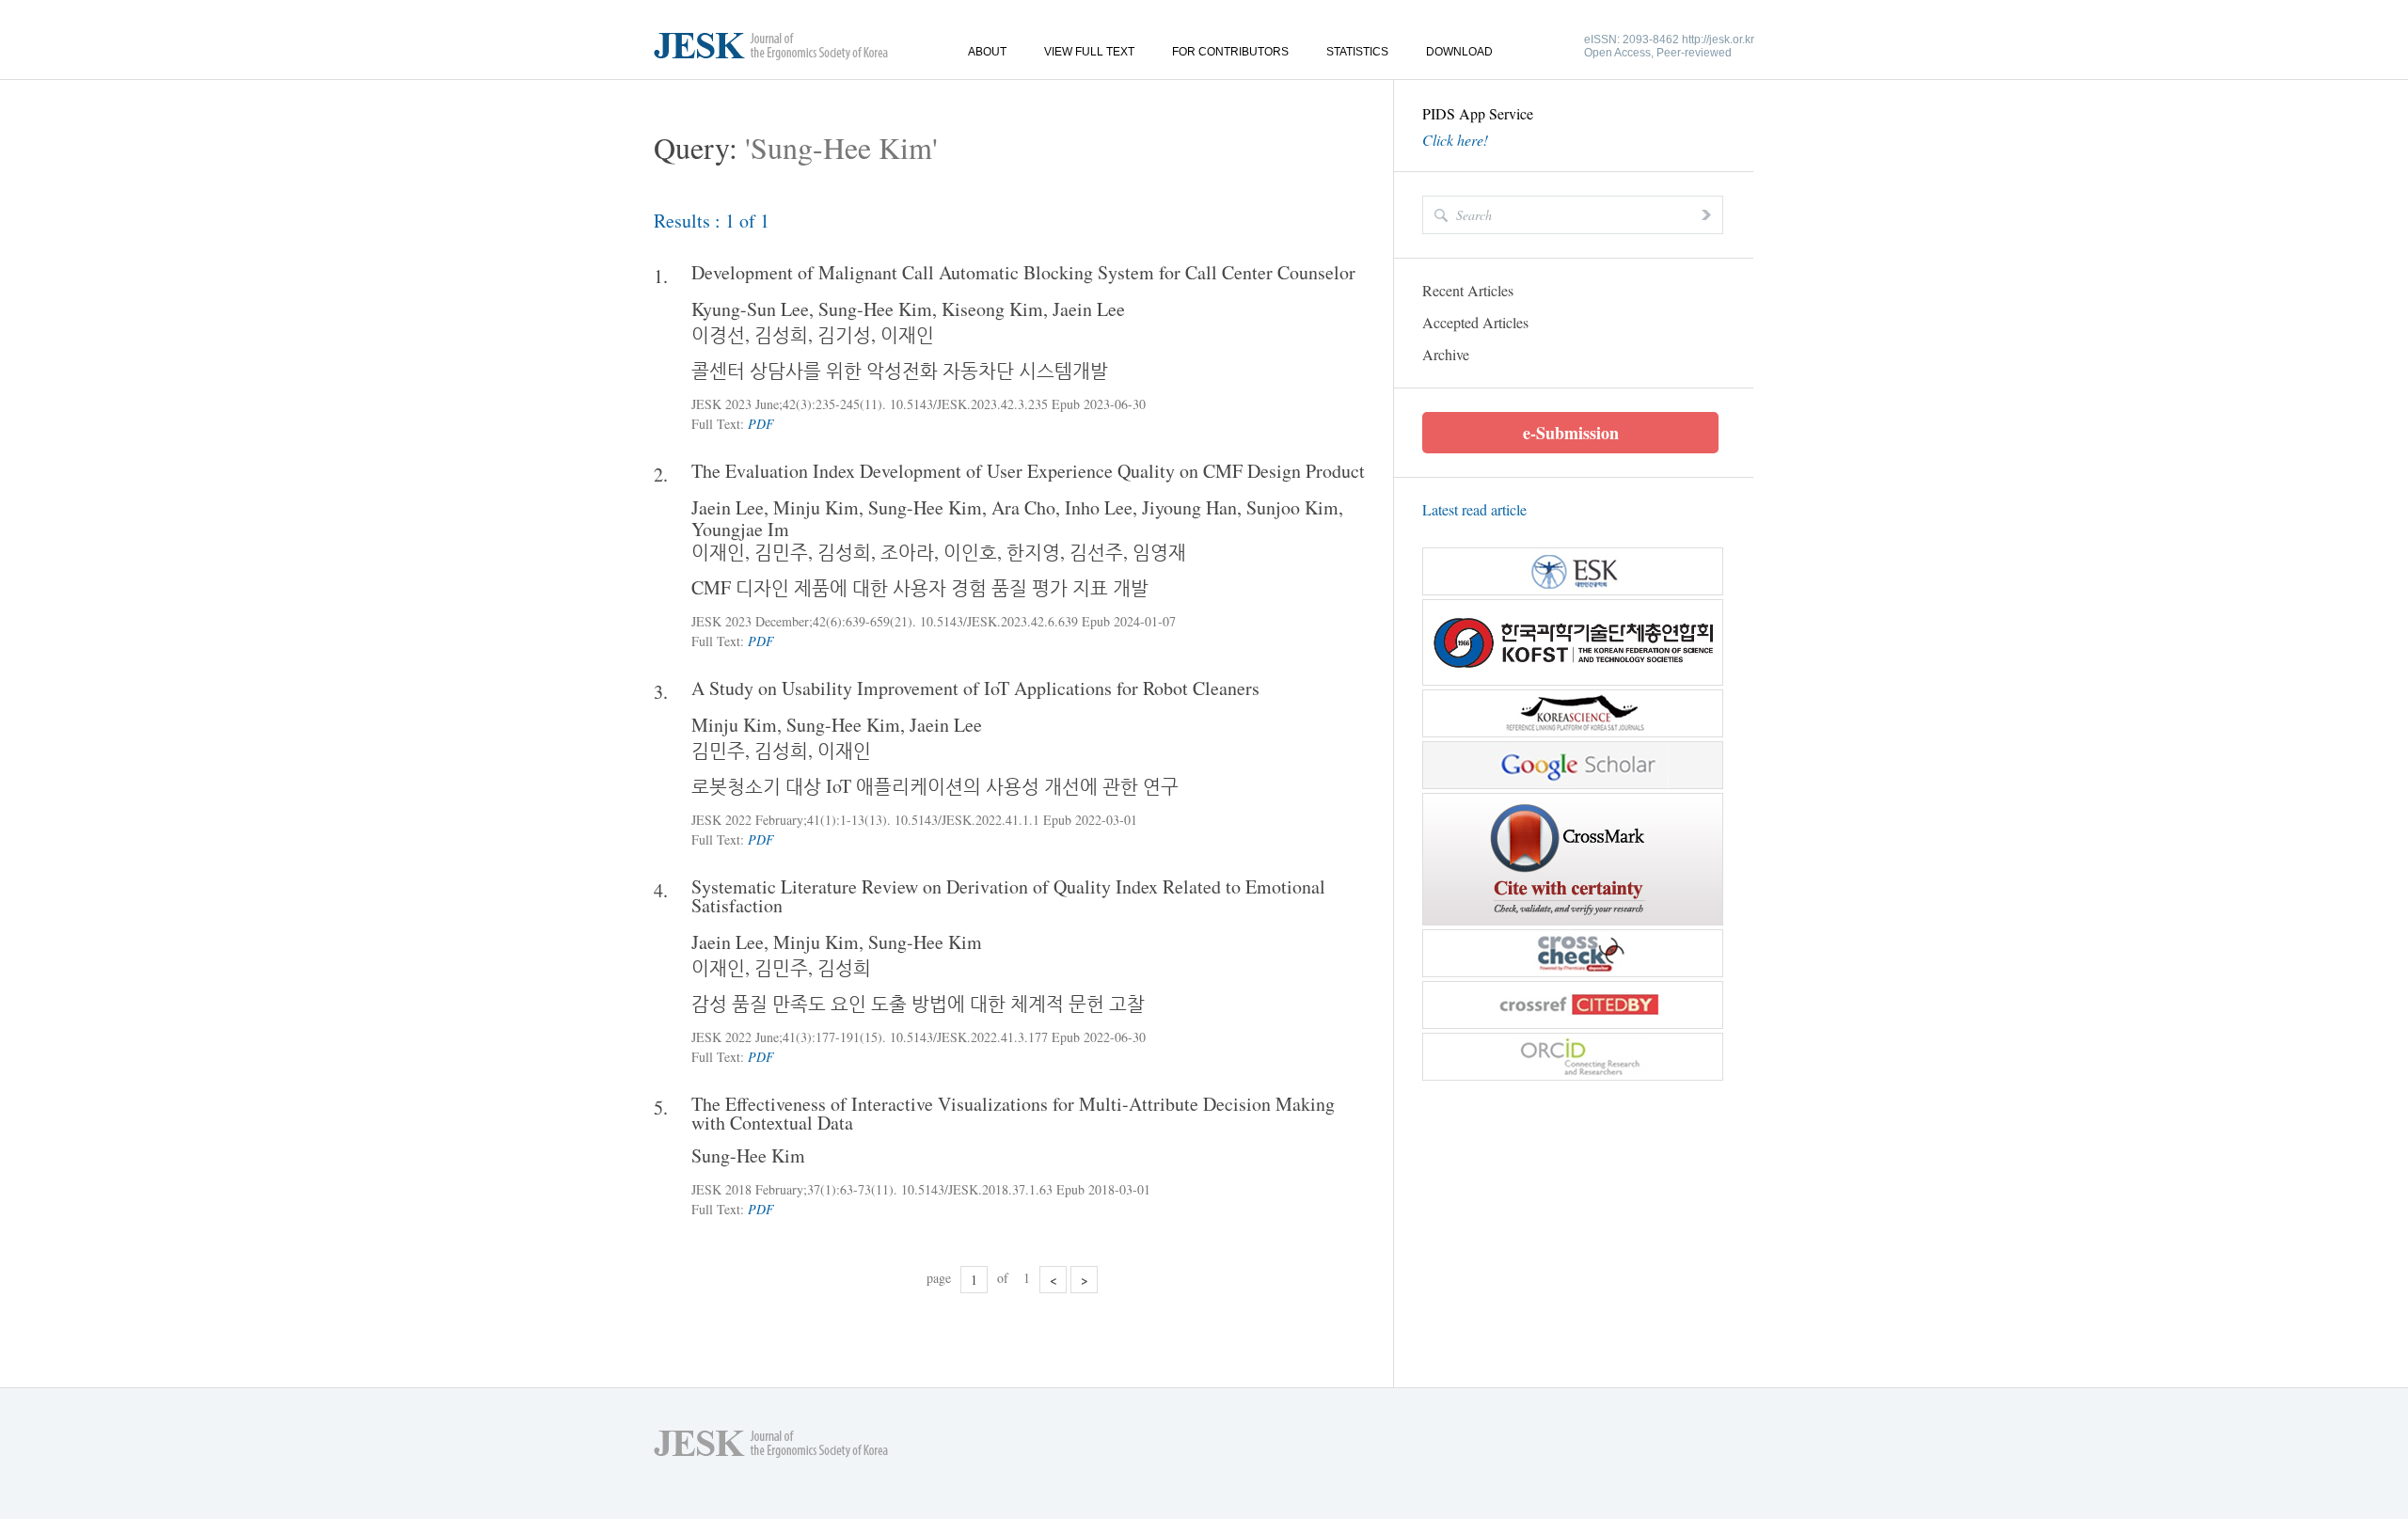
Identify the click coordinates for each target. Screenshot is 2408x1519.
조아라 (907, 552)
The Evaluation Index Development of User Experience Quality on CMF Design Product (1028, 471)
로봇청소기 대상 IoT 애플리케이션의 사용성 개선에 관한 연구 (935, 786)
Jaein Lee (1089, 309)
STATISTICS (1357, 52)
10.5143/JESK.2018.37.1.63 (977, 1189)
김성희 (781, 334)
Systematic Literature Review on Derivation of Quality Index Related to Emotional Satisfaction (1008, 896)
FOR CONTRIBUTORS (1230, 52)
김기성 (844, 334)
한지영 (1033, 552)
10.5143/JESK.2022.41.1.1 (967, 820)
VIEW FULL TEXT (1089, 52)
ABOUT (987, 52)
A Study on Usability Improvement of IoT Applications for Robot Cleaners (975, 688)
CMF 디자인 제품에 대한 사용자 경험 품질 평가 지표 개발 (920, 587)
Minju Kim (816, 507)
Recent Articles (1468, 290)
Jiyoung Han (1189, 507)
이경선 (718, 334)
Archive (1446, 354)
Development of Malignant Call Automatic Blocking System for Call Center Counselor (1023, 273)
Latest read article (1474, 509)
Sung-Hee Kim (875, 309)
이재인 (907, 334)
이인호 (970, 552)
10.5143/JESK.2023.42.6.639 (999, 621)
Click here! (1455, 140)
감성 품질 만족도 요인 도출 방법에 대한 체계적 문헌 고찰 (918, 1003)
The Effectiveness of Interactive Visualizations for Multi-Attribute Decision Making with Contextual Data (1013, 1114)
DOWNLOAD (1459, 52)
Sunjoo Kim (1292, 507)
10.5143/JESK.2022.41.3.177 (969, 1037)
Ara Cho (1023, 507)
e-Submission (1571, 433)
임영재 (1159, 552)
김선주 (1096, 552)
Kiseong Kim (992, 309)
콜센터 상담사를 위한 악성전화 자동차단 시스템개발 (900, 370)
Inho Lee (1099, 507)
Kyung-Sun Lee (750, 309)
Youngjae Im (740, 529)
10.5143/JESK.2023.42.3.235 (969, 404)
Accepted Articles (1475, 322)
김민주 (781, 552)
